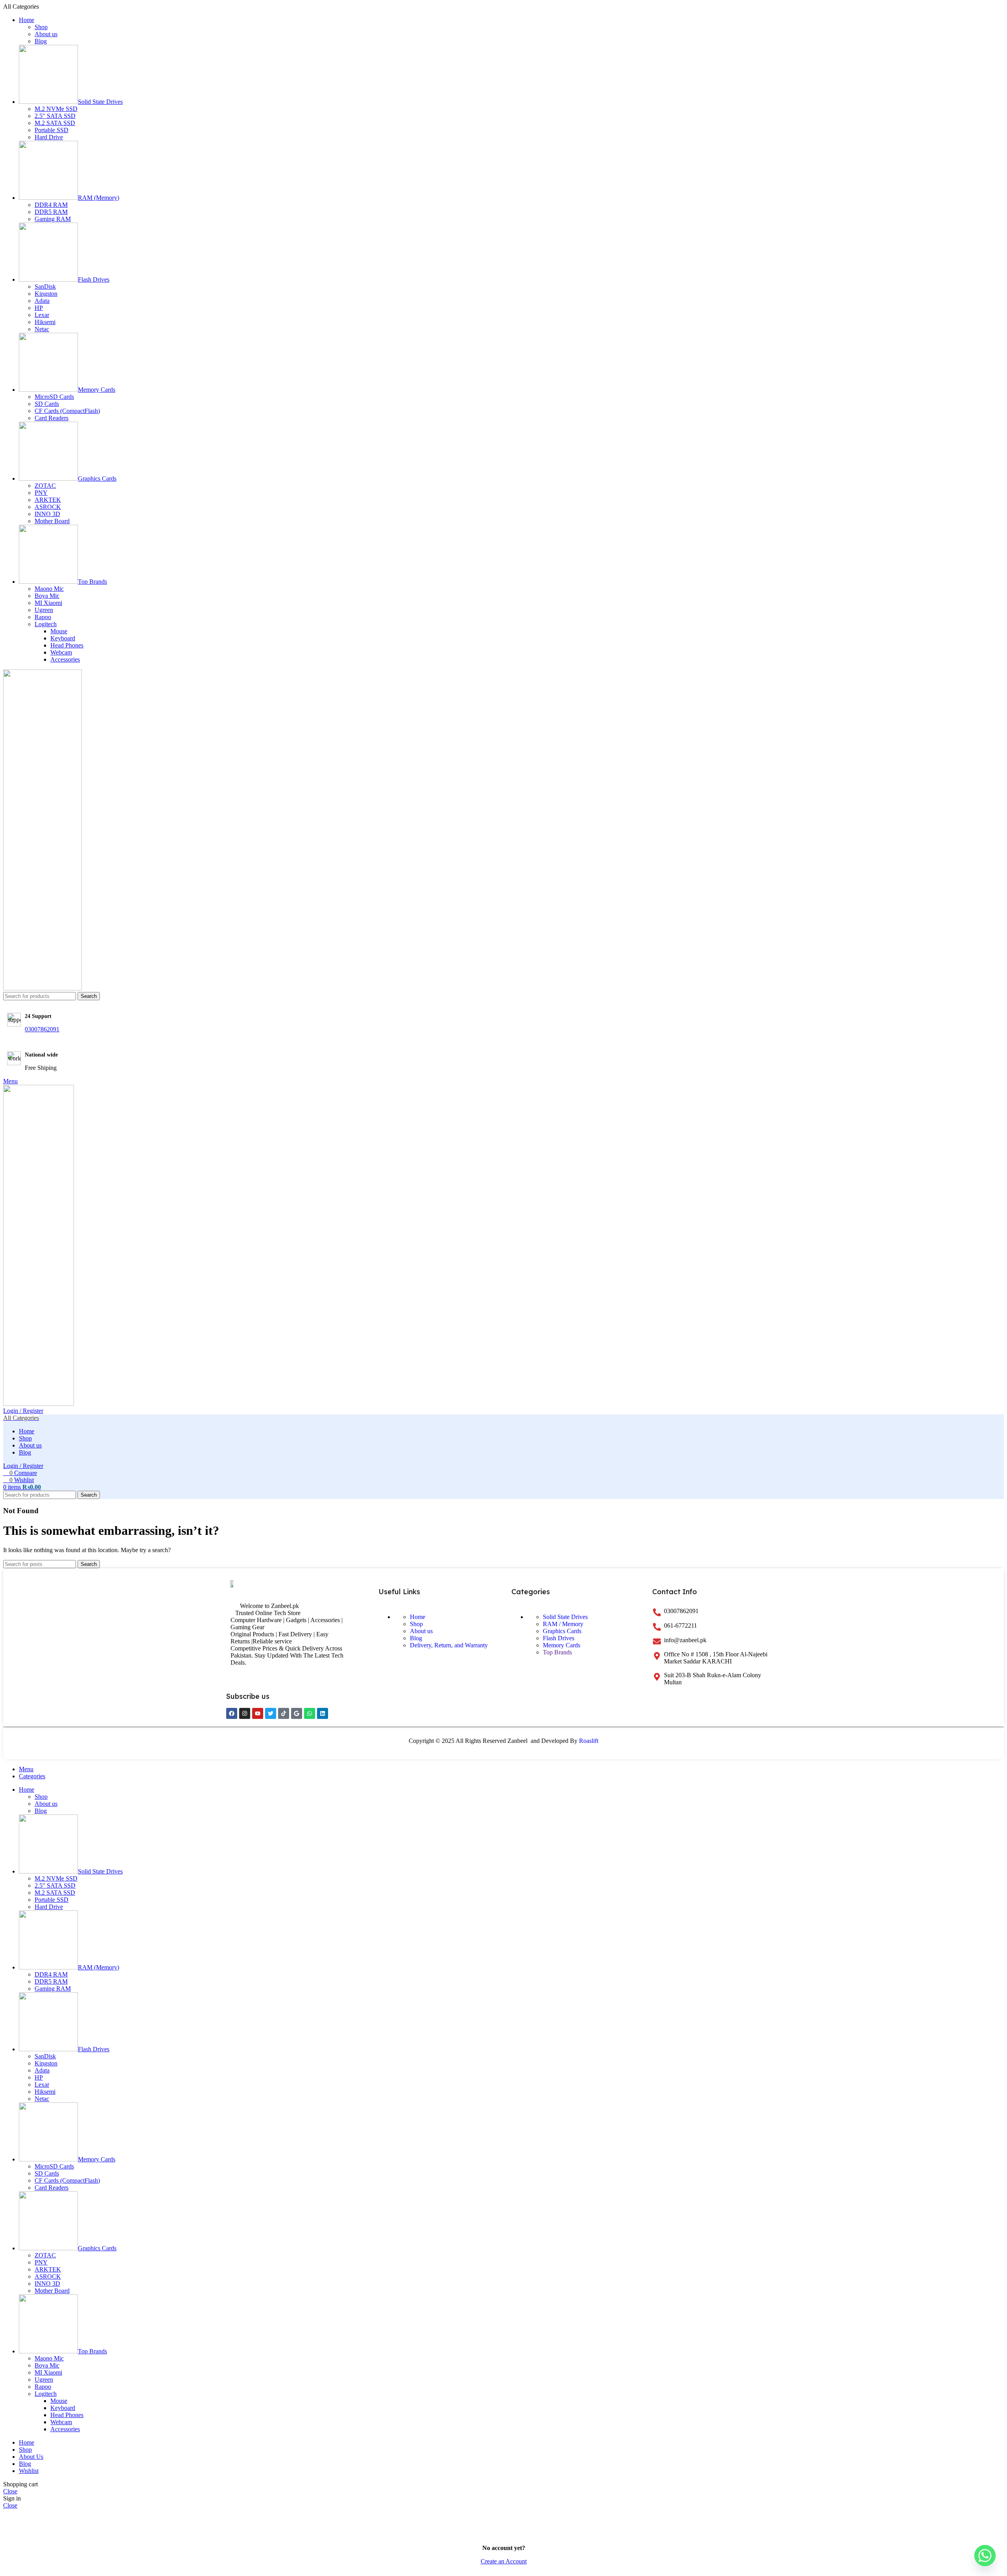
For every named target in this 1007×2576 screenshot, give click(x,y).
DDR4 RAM (51, 205)
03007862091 (42, 1029)
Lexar (42, 315)
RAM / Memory (563, 1624)
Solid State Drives (565, 1617)
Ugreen (44, 610)
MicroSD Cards (54, 397)
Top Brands (557, 1652)
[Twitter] (271, 1713)
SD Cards (47, 404)
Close (10, 2491)
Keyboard (63, 638)
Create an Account (504, 2561)
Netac (42, 329)
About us (46, 34)
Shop (41, 27)
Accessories (65, 659)
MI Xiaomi (48, 603)
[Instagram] (245, 1713)
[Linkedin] (323, 1713)
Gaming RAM (53, 219)
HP (39, 308)
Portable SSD (52, 130)
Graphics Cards (562, 1631)
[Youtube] (258, 1713)
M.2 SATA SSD (55, 123)
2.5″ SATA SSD (55, 116)
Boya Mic (47, 596)
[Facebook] (232, 1713)
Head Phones (67, 645)
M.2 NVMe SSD (56, 109)
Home (418, 1617)
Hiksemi (45, 322)
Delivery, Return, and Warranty (449, 1645)
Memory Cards (562, 1645)
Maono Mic (49, 589)
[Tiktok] (284, 1713)
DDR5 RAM (51, 212)
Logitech (46, 624)
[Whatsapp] (310, 1713)
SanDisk (45, 287)
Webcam (61, 652)
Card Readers (52, 418)
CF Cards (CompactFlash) (67, 411)
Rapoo (43, 617)
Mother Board (52, 521)
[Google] (297, 1713)
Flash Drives (559, 1638)
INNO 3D (47, 514)
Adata (42, 301)
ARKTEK (48, 500)
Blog (41, 41)
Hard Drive (49, 137)
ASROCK (48, 507)
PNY (41, 493)
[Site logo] (42, 988)
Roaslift (589, 1741)
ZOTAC (45, 486)
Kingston (46, 294)
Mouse (59, 631)
